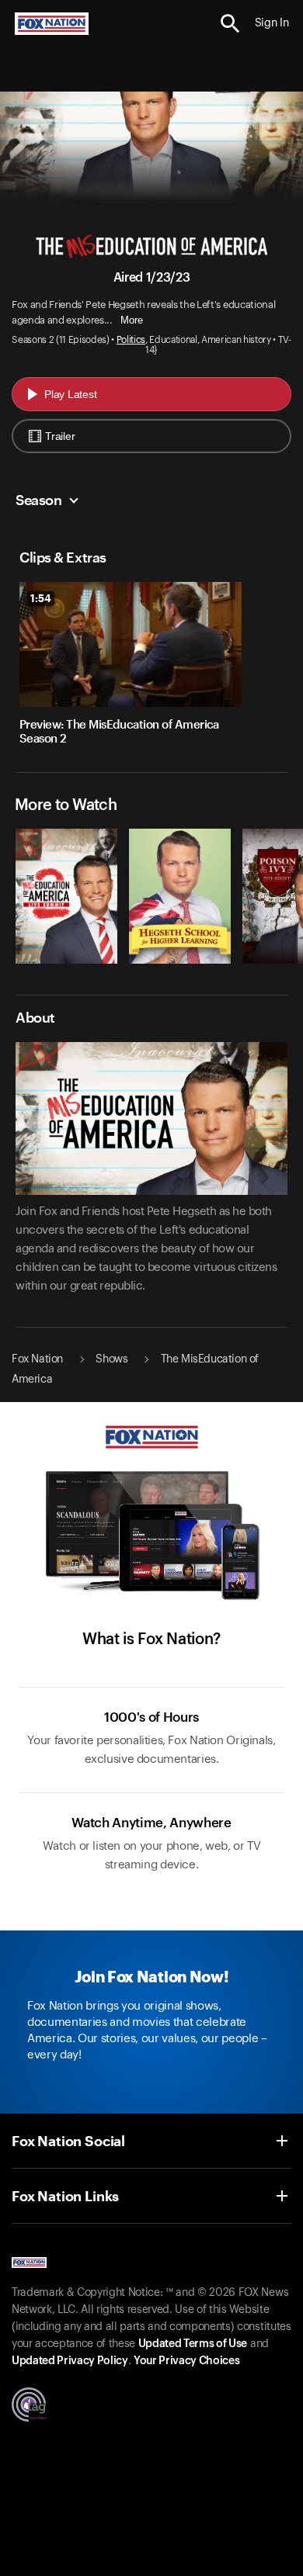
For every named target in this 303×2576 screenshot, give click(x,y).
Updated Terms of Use (193, 2344)
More (132, 320)
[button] (230, 24)
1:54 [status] (41, 598)
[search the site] (230, 24)
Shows (111, 1359)
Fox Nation (37, 1359)
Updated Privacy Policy (70, 2361)
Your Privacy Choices (186, 2361)
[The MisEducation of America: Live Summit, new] (66, 960)
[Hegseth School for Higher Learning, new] (180, 960)
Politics (131, 340)
